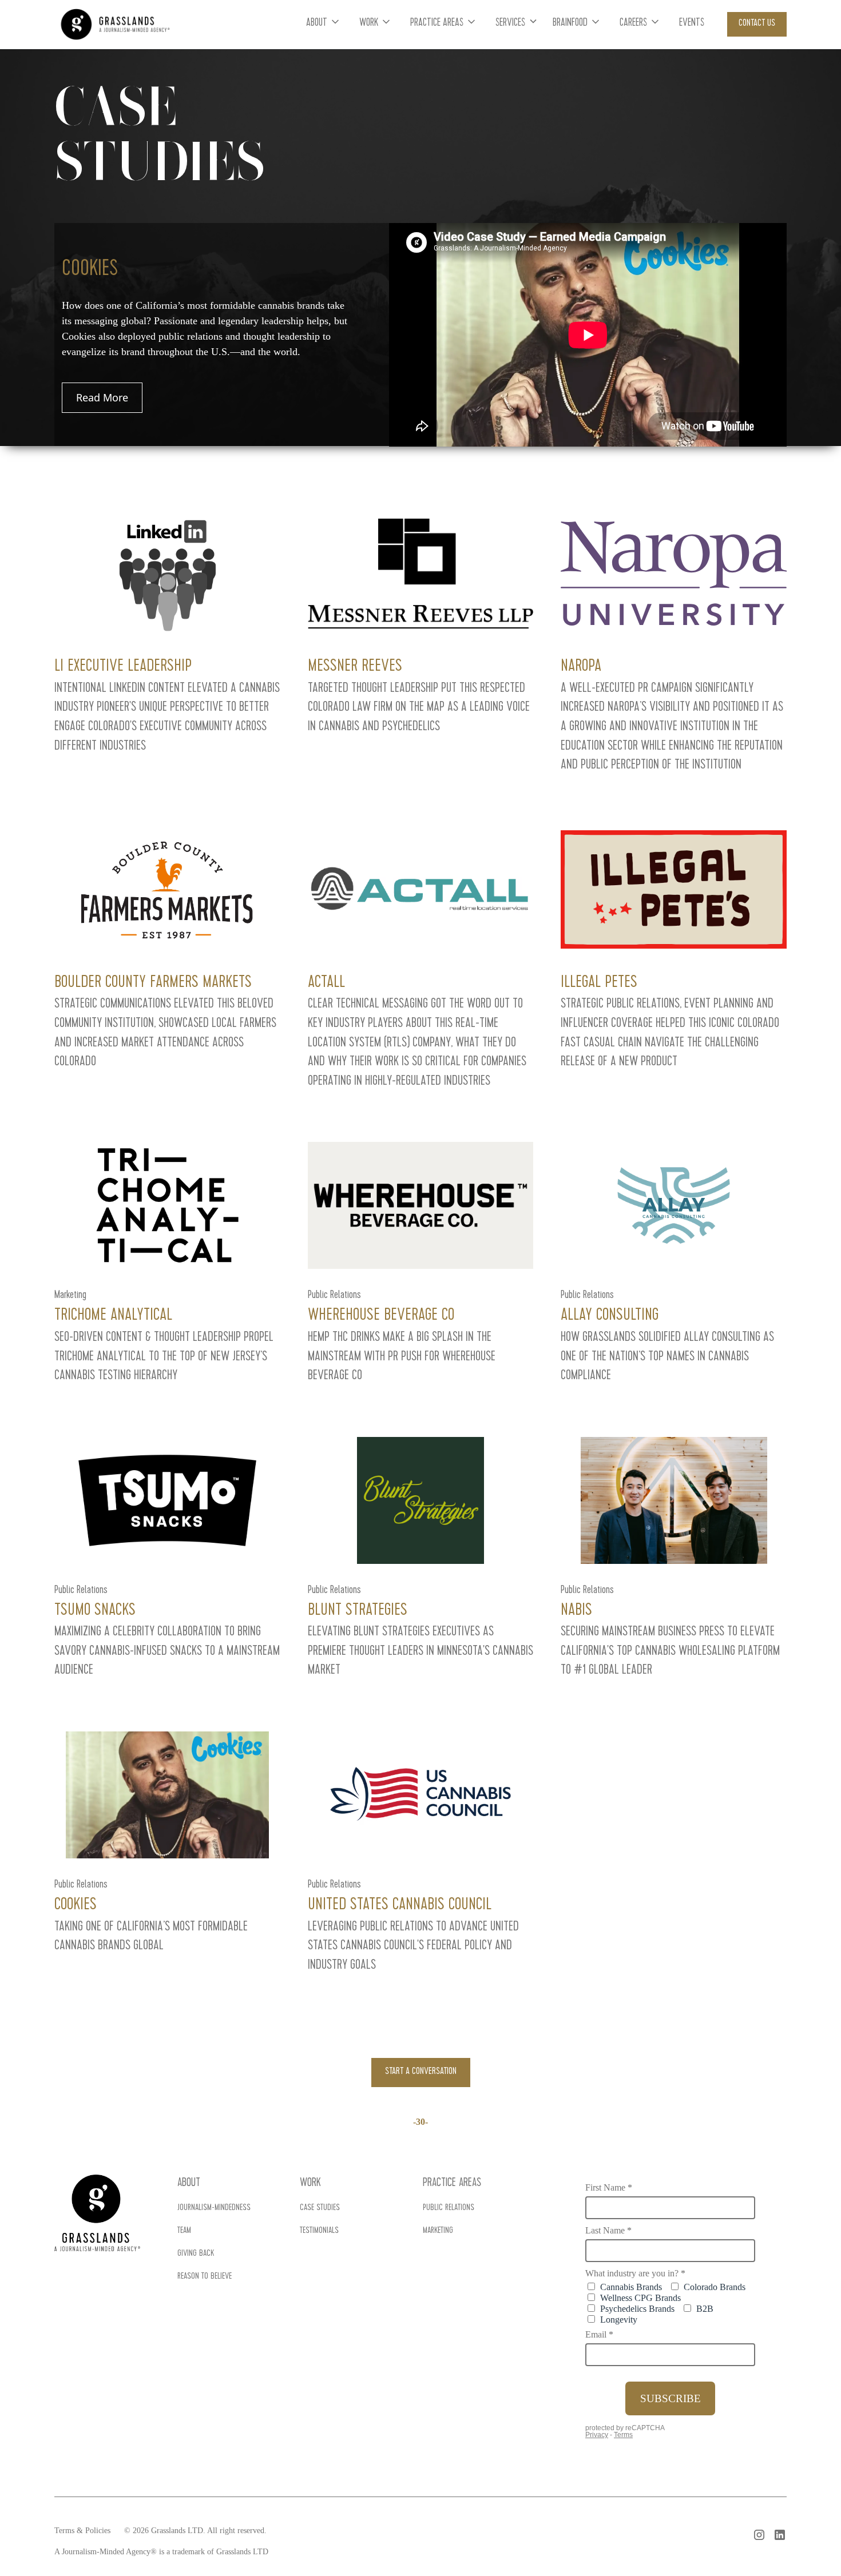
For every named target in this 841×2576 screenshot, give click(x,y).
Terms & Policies (82, 2531)
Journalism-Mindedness (214, 2208)
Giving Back (196, 2254)
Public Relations (449, 2208)
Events (692, 24)
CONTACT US (757, 24)
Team (184, 2231)
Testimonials (319, 2231)
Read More (102, 397)
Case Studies (320, 2208)
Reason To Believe (205, 2277)
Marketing (438, 2231)
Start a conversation (421, 2072)
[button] (324, 24)
